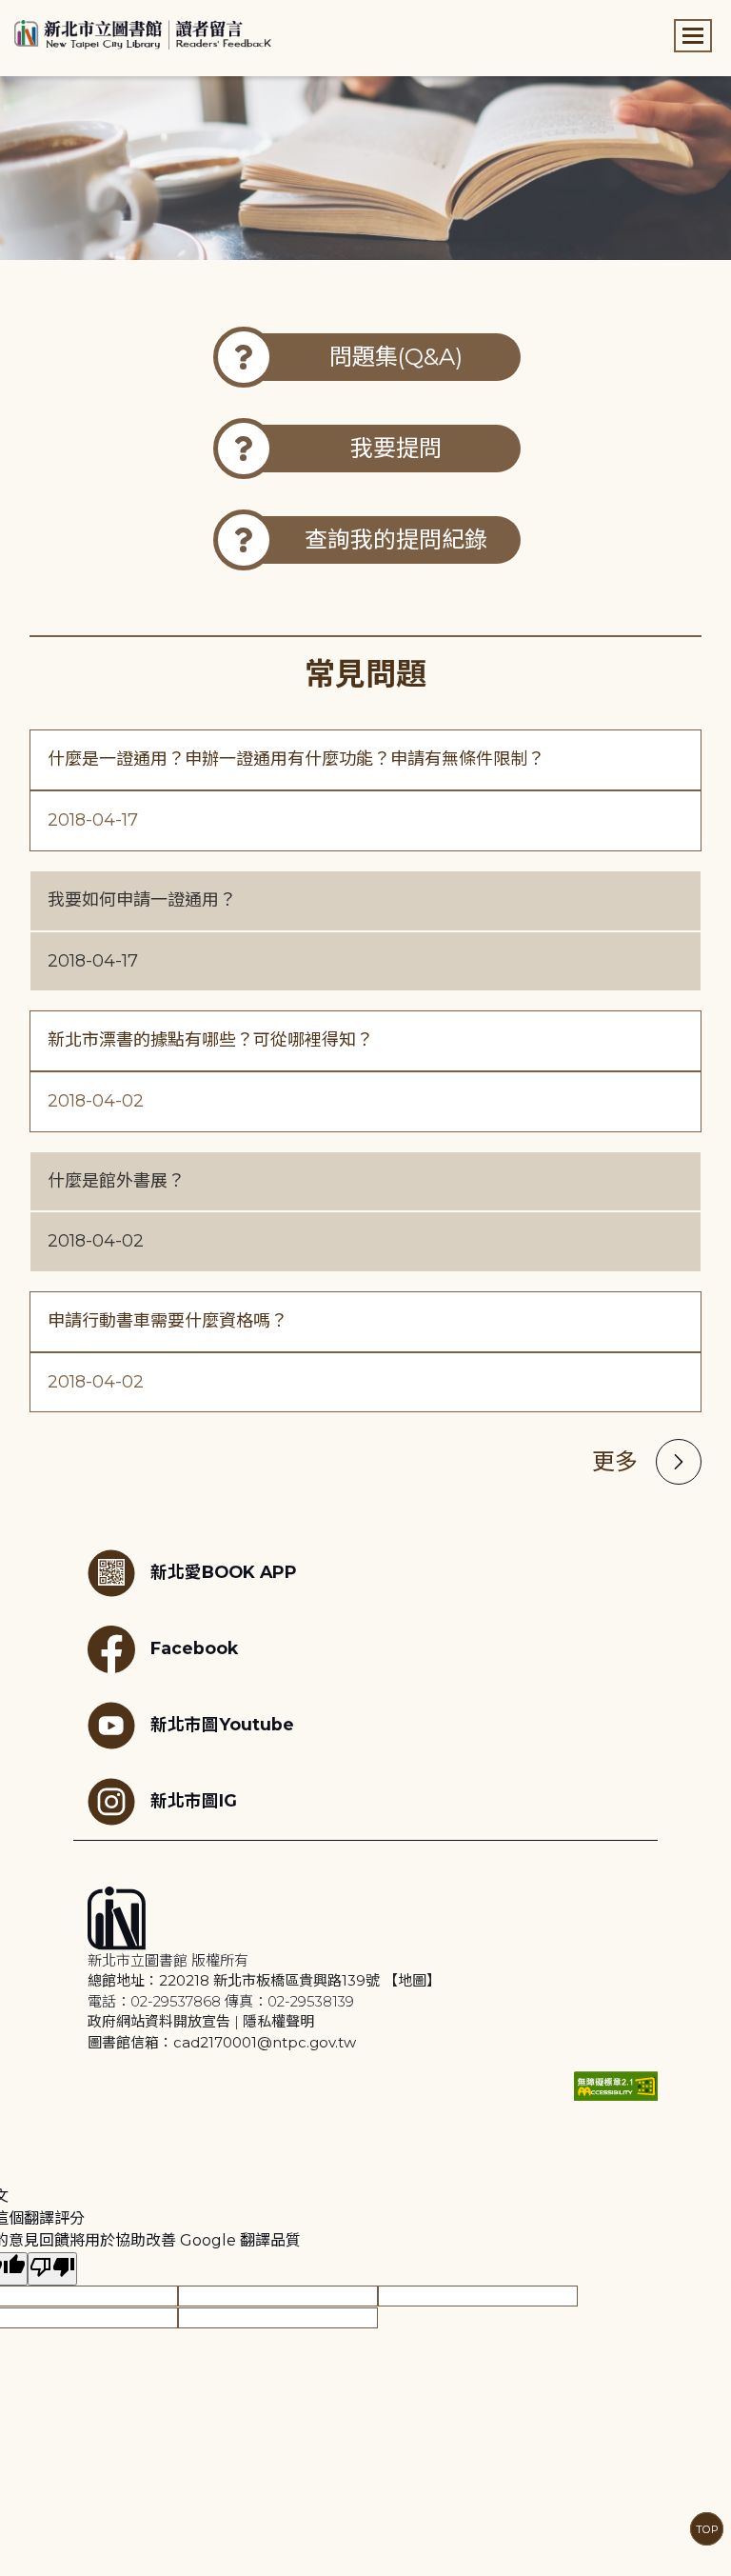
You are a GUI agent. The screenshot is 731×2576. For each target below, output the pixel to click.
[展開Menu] (693, 36)
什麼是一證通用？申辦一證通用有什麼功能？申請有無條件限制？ (296, 759)
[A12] (365, 168)
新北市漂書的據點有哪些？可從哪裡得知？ (210, 1040)
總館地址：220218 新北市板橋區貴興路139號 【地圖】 (264, 1980)
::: (9, 13)
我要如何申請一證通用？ (142, 900)
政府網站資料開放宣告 (159, 2021)
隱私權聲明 (278, 2021)
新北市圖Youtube (222, 1724)
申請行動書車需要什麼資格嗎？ (168, 1321)
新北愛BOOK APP (224, 1572)
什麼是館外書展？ (116, 1181)
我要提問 (396, 448)
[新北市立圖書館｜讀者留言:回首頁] (143, 32)
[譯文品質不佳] (52, 2269)
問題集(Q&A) (396, 357)
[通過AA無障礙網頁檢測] (616, 2086)
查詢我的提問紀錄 (396, 539)
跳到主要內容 (48, 13)
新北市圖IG (194, 1800)
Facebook (194, 1648)
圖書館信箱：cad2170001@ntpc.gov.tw (222, 2042)
